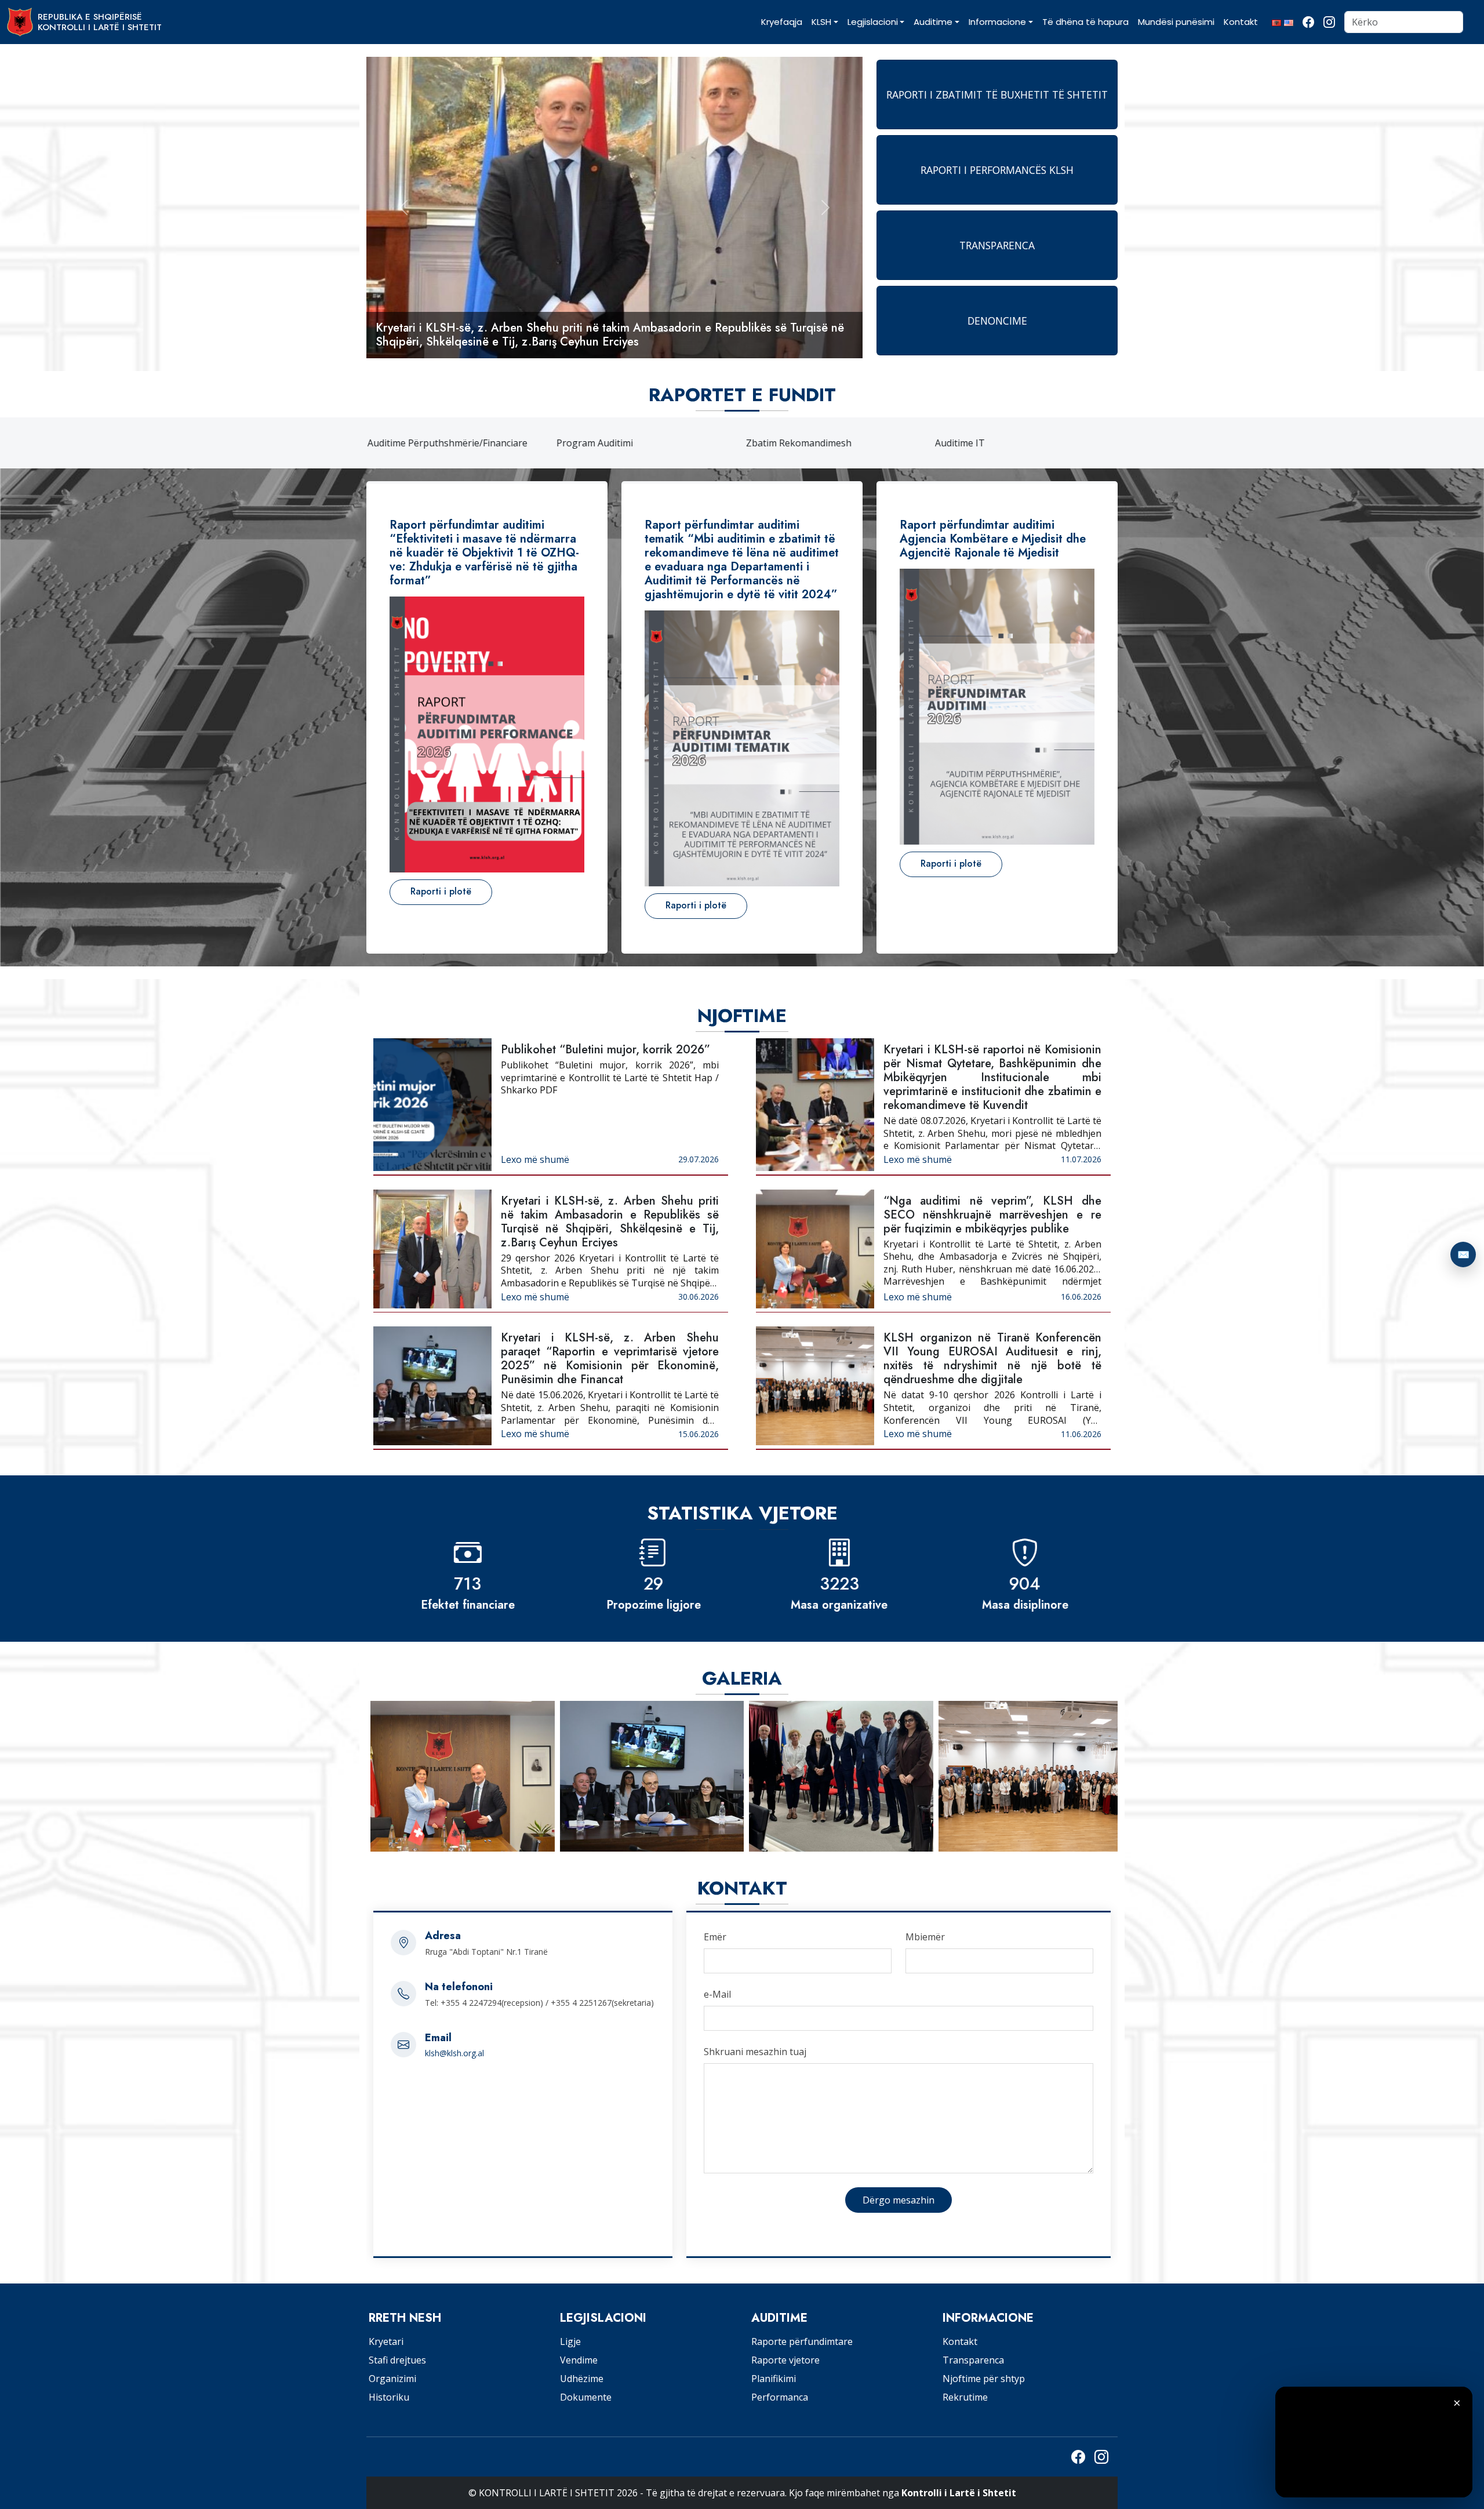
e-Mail (717, 1994)
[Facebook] (1308, 22)
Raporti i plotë (441, 891)
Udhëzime (582, 2379)
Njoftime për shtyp (984, 2379)
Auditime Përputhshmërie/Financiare (446, 443)
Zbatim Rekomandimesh (798, 443)
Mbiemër (925, 1937)
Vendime (579, 2360)
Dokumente (586, 2397)
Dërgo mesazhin (899, 2200)
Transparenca (973, 2360)
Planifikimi (774, 2379)
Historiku (389, 2397)
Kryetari (386, 2341)
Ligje (570, 2341)
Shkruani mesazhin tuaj (755, 2052)
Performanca (780, 2397)
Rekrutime (965, 2397)
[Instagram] (1329, 22)
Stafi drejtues (397, 2360)
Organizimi (392, 2379)
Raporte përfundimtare (802, 2341)
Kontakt (960, 2341)
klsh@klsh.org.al (454, 2053)
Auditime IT (959, 443)
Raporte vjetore (785, 2360)
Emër (715, 1937)
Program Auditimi (594, 443)
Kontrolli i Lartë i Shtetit (959, 2493)
